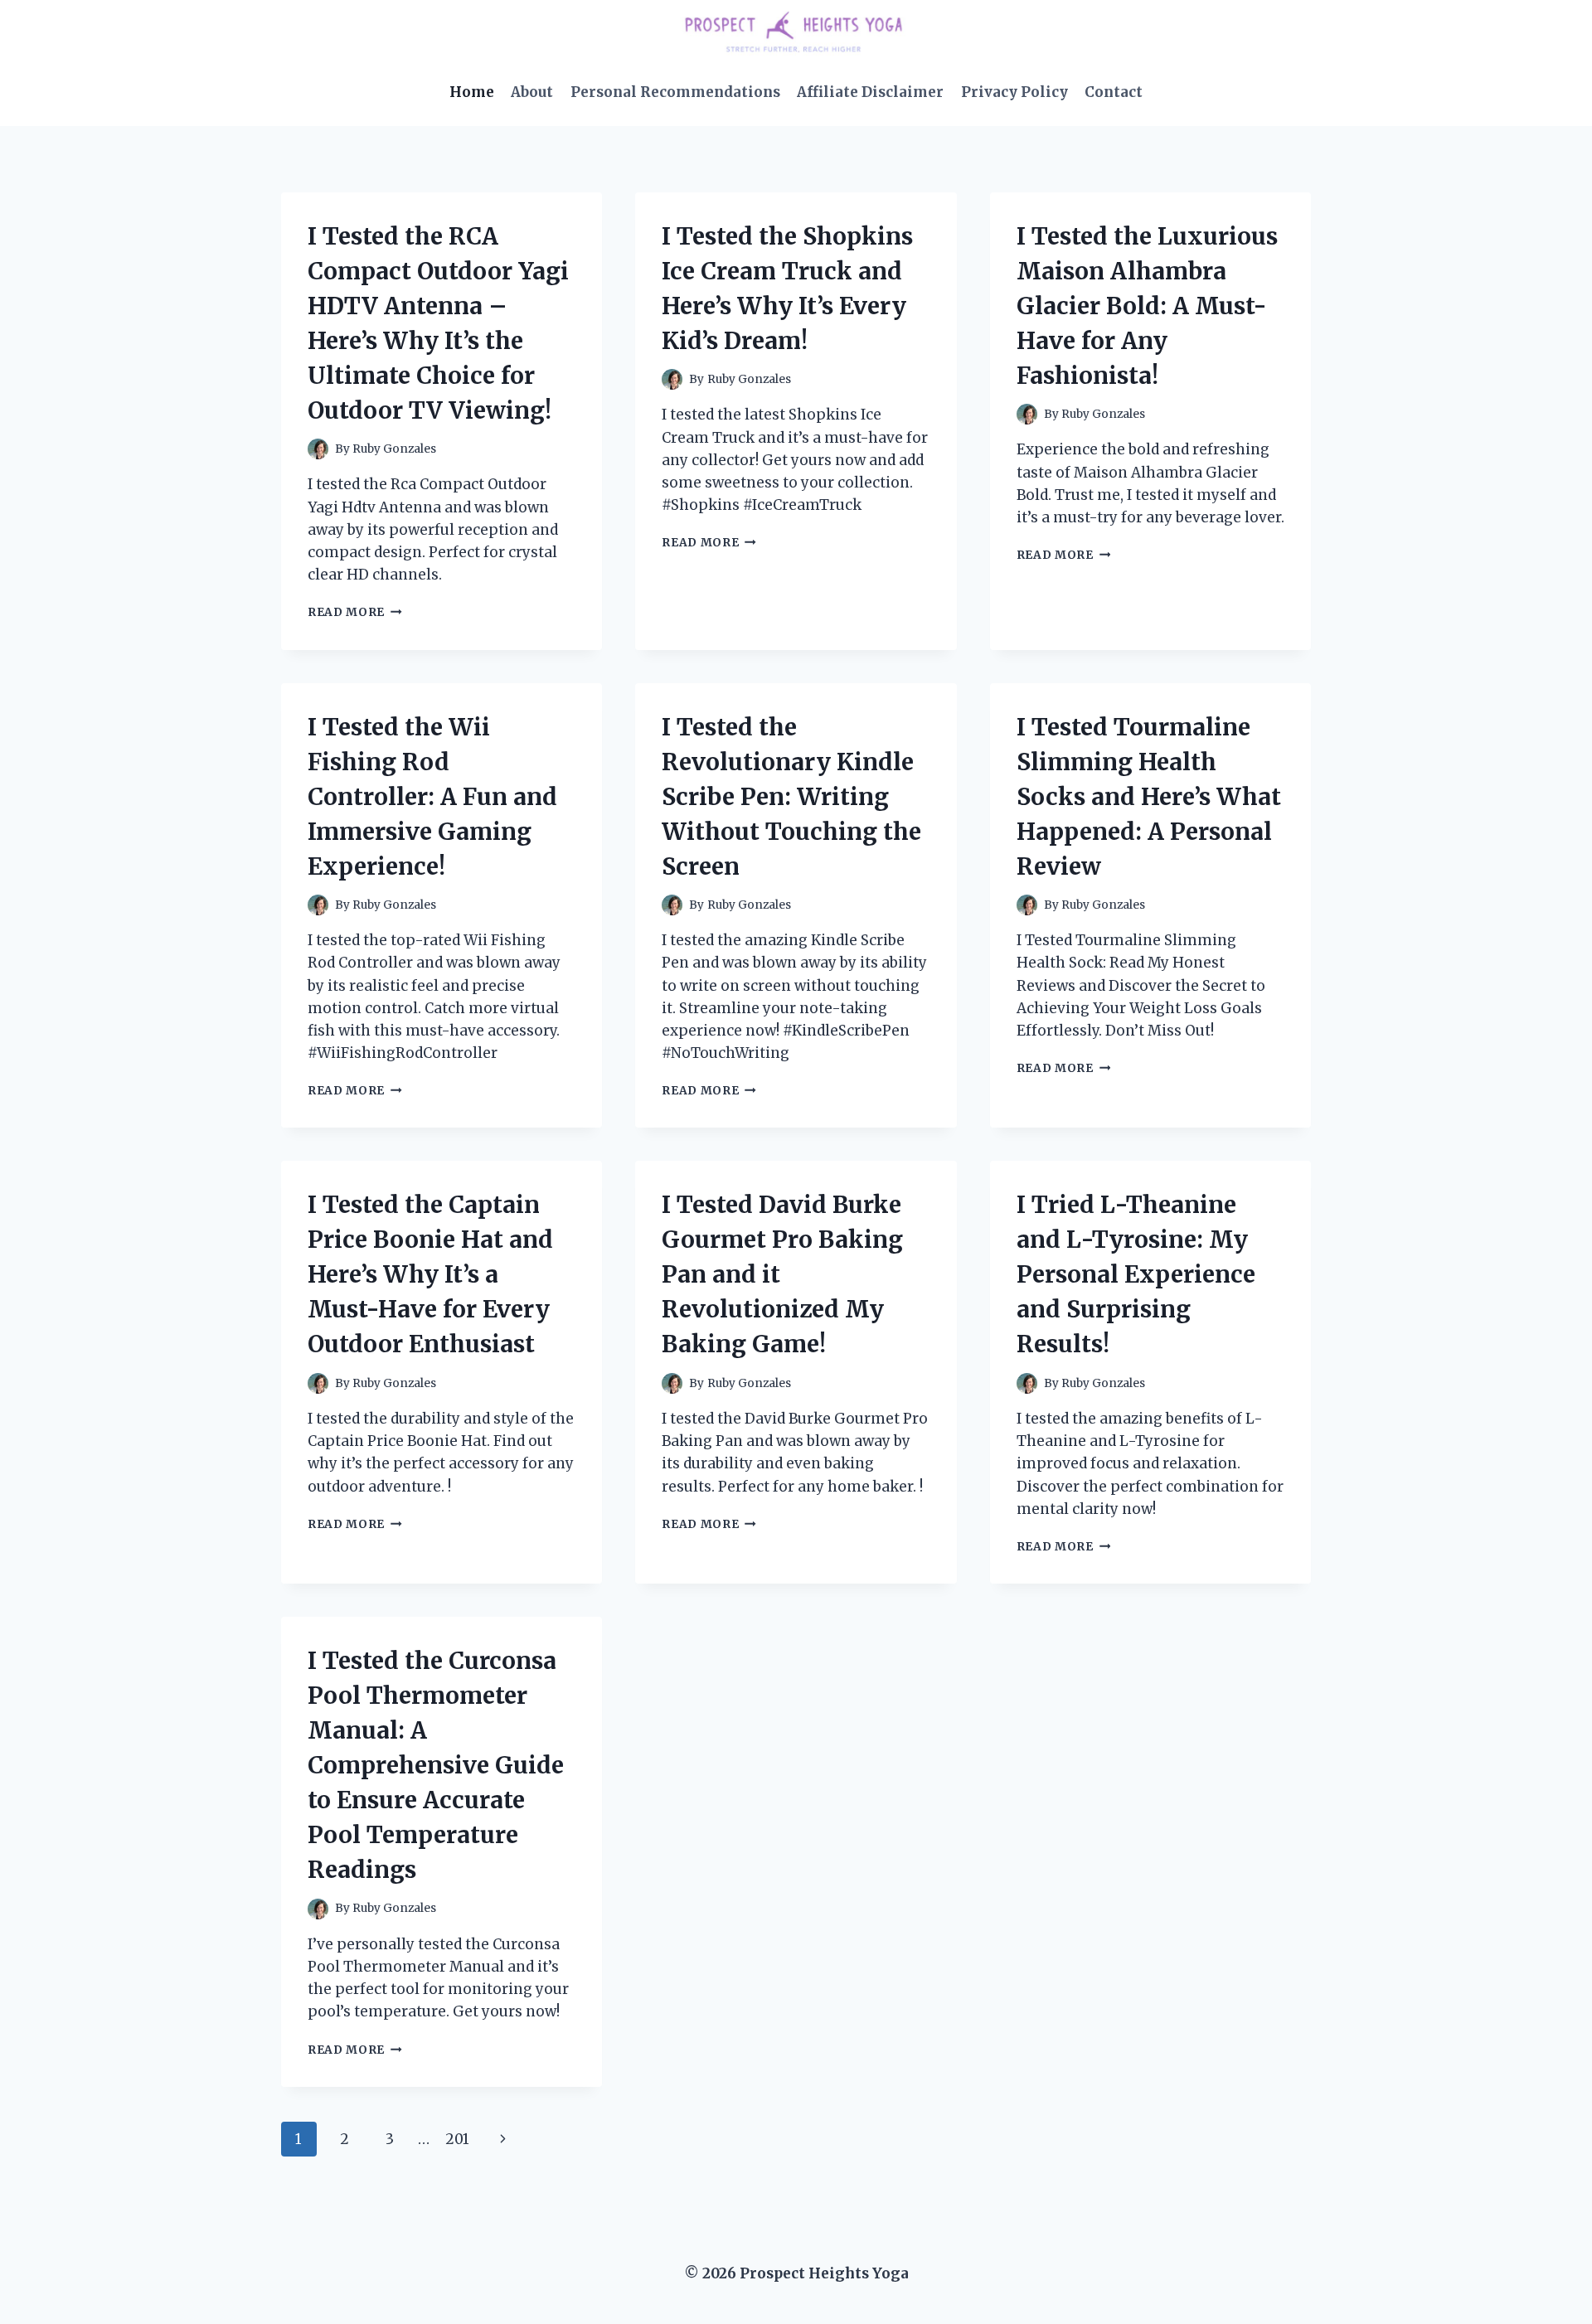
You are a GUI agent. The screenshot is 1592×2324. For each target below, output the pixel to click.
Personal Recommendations (675, 92)
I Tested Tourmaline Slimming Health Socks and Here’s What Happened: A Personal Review (1149, 797)
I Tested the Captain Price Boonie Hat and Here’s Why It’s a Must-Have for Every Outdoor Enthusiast (430, 1274)
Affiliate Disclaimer (870, 92)
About (532, 92)
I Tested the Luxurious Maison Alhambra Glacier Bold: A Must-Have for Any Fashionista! (1147, 306)
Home (472, 92)
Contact (1114, 92)
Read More (355, 612)
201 (457, 2139)
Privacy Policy (1014, 92)
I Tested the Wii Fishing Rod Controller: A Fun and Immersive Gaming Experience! (432, 797)
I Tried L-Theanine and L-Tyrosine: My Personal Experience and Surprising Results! (1136, 1274)
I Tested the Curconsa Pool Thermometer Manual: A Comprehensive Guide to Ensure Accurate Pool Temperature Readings (436, 1765)
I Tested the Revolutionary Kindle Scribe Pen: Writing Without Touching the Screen (791, 797)
